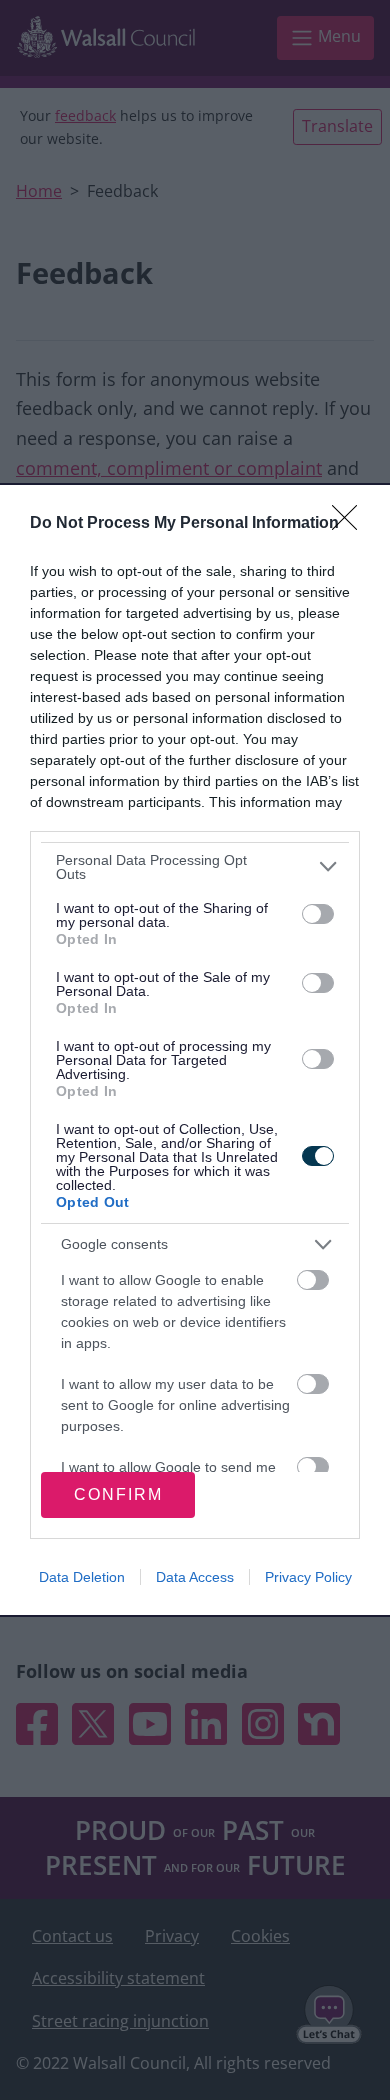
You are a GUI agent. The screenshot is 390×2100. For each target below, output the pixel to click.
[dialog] (195, 1050)
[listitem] (195, 867)
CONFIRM (118, 1494)
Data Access (195, 1577)
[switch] (318, 914)
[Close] (351, 524)
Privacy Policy (308, 1577)
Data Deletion (82, 1577)
